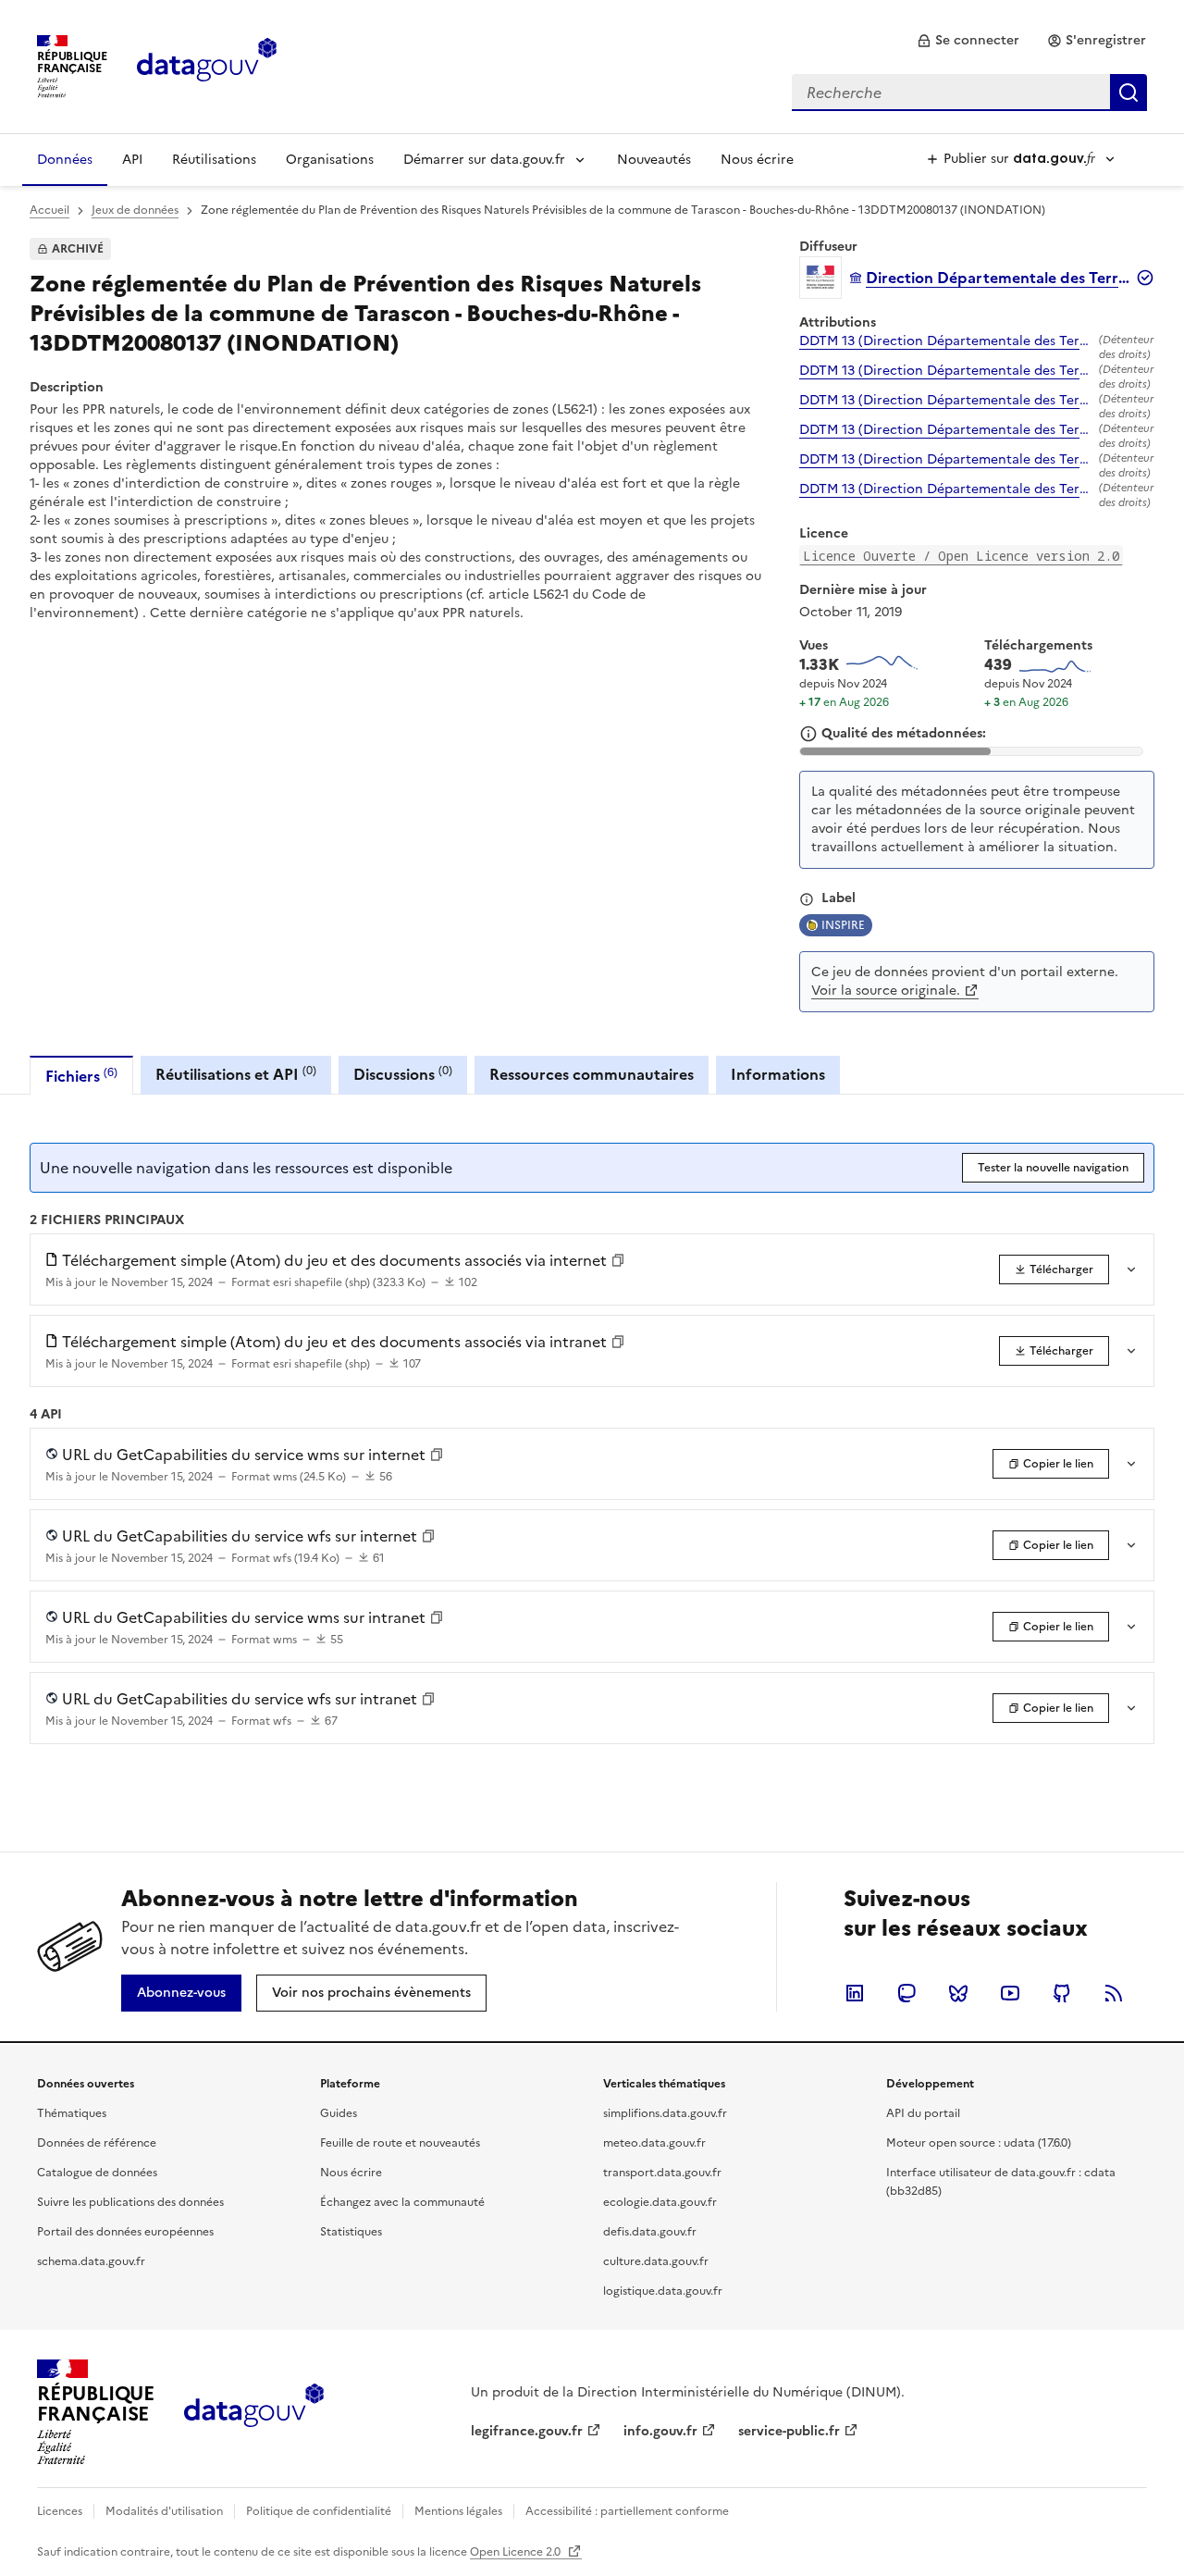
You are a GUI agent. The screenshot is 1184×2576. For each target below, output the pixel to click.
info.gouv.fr (660, 2431)
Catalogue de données (97, 2173)
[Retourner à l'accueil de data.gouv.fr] (207, 65)
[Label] (807, 899)
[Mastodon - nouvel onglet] (906, 1993)
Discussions (403, 1074)
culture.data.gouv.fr (656, 2261)
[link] (968, 41)
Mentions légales (458, 2511)
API (132, 160)
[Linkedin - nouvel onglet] (855, 1993)
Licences (60, 2511)
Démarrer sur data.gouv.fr (484, 160)
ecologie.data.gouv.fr (660, 2202)
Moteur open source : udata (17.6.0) (979, 2143)
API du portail (923, 2113)
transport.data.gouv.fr (662, 2173)
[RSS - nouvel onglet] (1114, 1993)
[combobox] (969, 93)
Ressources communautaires (592, 1074)
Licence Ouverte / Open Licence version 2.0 (961, 556)
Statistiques (351, 2232)
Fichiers (81, 1076)
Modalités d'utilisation (164, 2511)
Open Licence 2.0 (517, 2552)
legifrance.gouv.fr (527, 2431)
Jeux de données (135, 210)
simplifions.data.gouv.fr (665, 2113)
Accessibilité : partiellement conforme (627, 2511)
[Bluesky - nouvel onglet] (958, 1993)
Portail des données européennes (125, 2232)
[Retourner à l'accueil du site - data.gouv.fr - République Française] (254, 2412)
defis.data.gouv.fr (650, 2232)
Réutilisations (214, 160)
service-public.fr (789, 2431)
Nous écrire (757, 160)
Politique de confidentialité (319, 2511)
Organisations (330, 160)
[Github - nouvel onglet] (1062, 1993)
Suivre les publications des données (130, 2202)
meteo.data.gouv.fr (654, 2143)
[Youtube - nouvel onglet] (1010, 1993)
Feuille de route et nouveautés (400, 2143)
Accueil (49, 210)
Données (65, 160)
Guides (339, 2113)
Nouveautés (654, 160)
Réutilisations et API (236, 1074)
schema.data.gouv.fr (91, 2261)
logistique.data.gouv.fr (663, 2291)
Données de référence (97, 2143)
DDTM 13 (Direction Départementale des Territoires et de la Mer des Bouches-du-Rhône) (945, 341)
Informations (778, 1074)
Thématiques (72, 2113)
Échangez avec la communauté (402, 2202)
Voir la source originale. (886, 991)
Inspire (843, 925)
